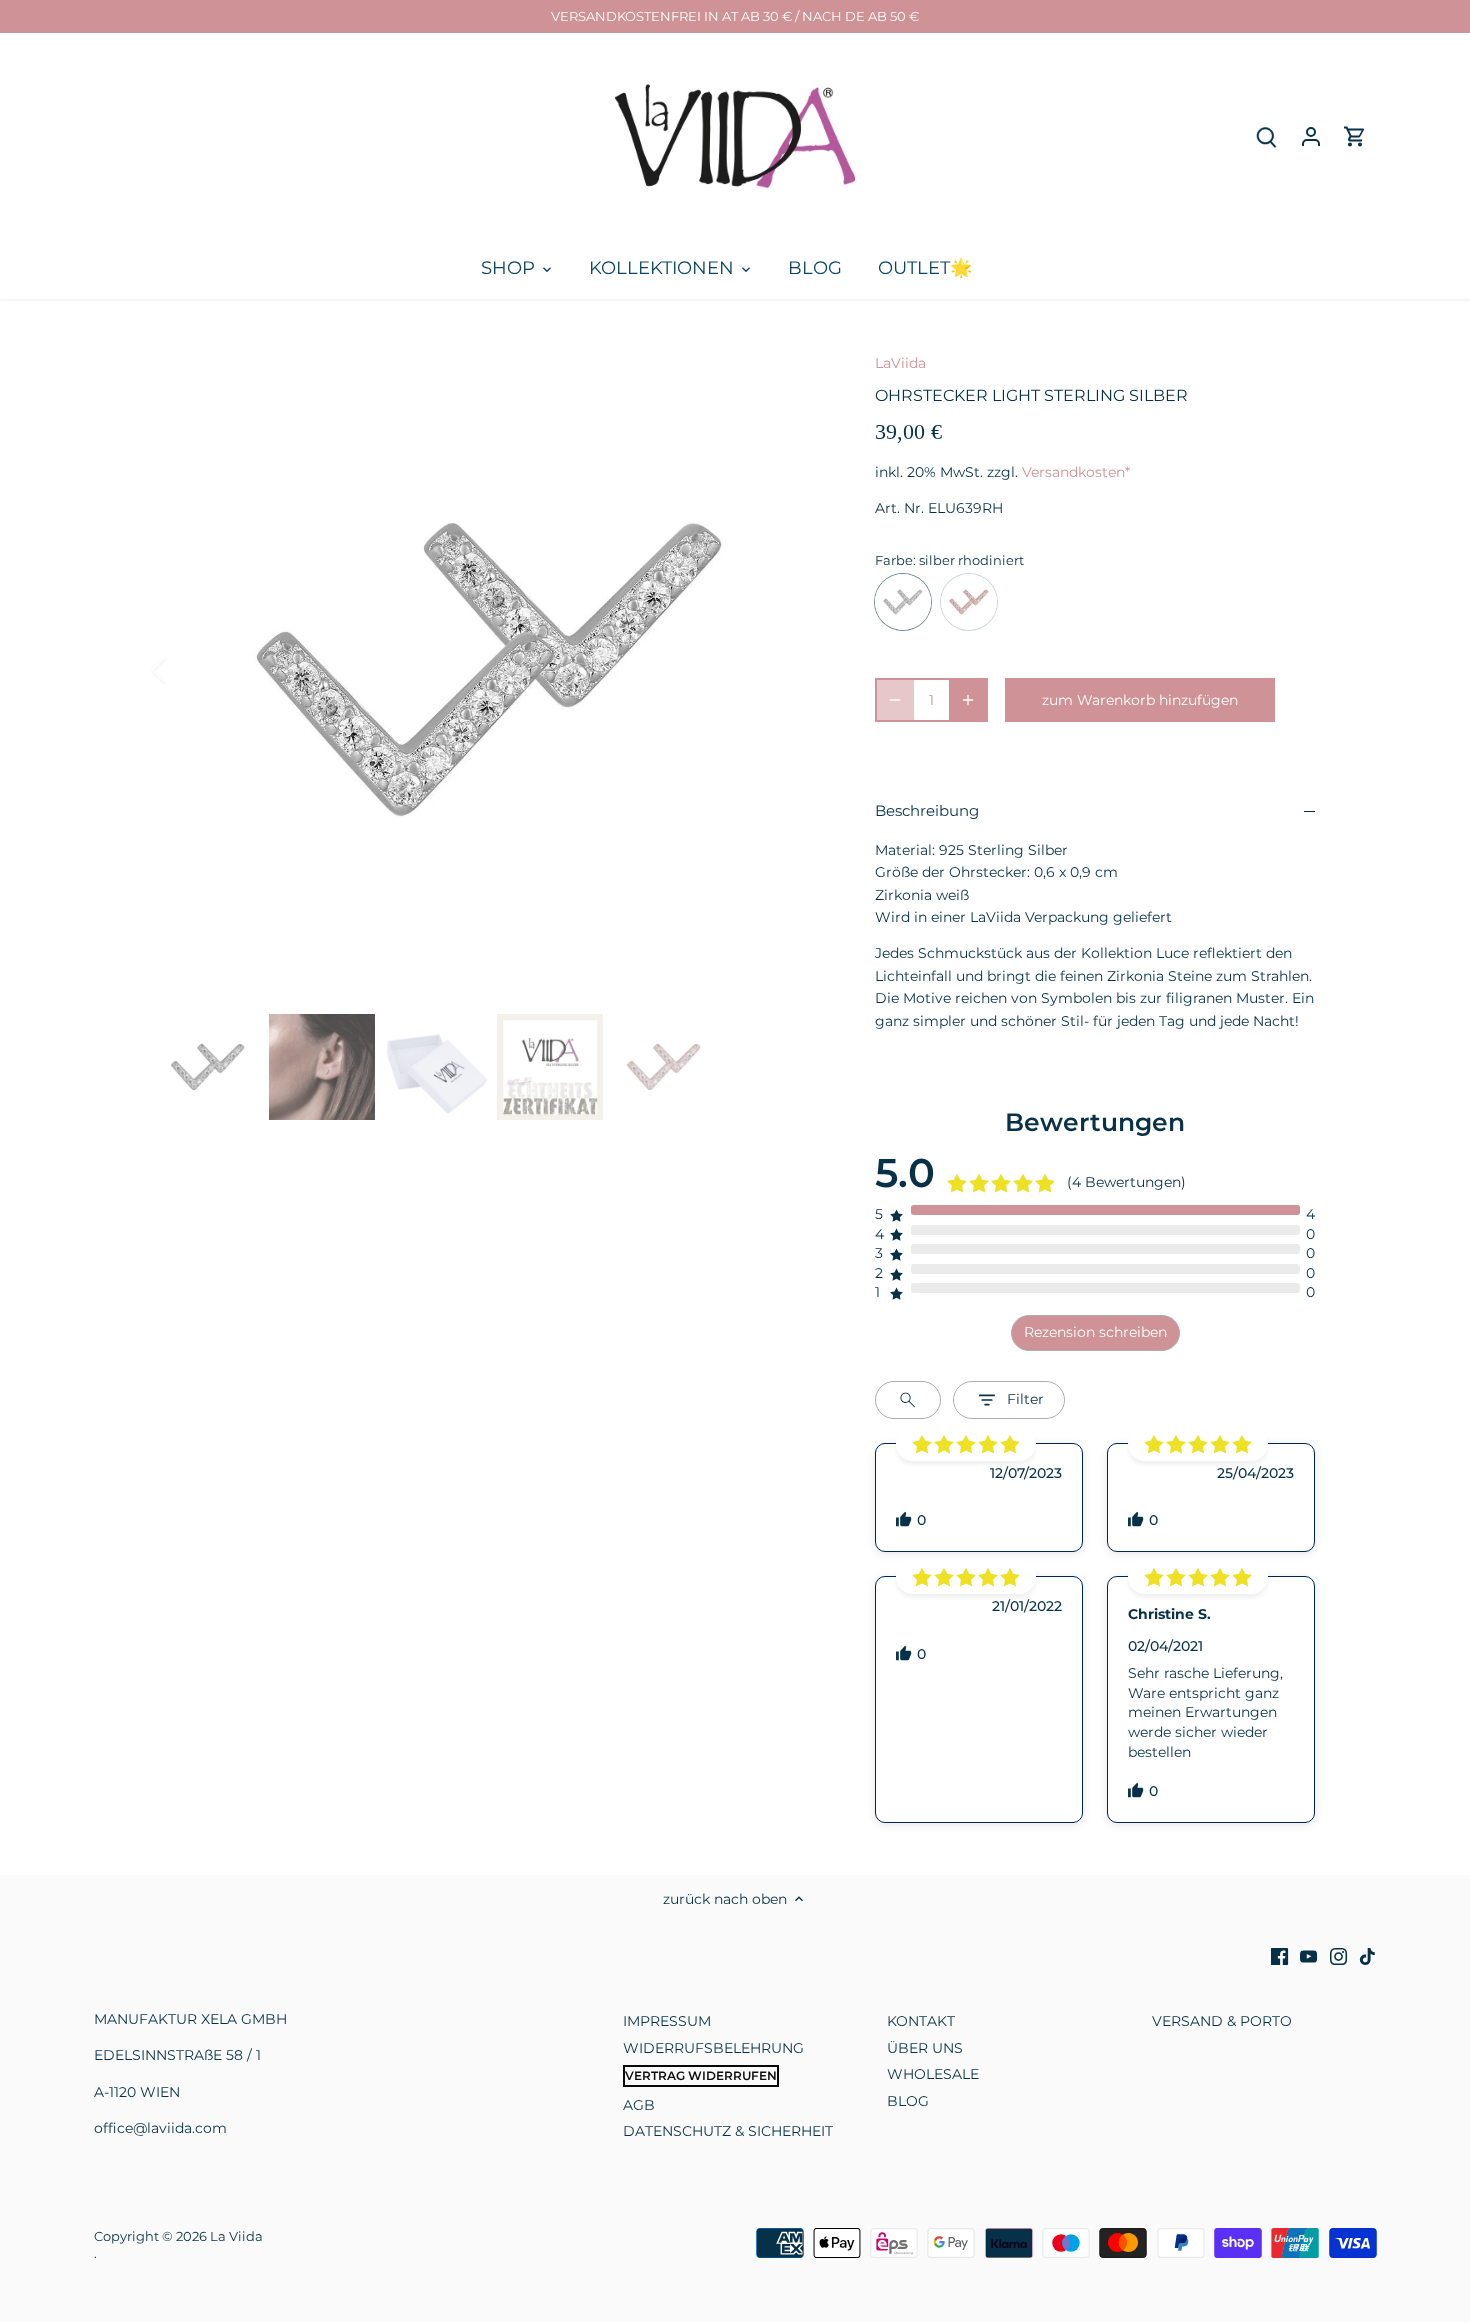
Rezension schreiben (1095, 1332)
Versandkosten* (1076, 472)
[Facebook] (1279, 1956)
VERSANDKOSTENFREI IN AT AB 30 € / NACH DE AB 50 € (735, 16)
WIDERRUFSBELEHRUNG (713, 2048)
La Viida (236, 2236)
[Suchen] (1267, 136)
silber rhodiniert (903, 602)
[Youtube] (1308, 1956)
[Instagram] (1338, 1956)
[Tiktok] (1367, 1956)
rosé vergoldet (969, 602)
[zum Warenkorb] (1355, 136)
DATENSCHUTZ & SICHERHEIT (728, 2131)
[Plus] (968, 700)
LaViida (900, 363)
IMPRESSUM (667, 2021)
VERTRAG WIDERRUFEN (701, 2075)
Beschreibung (927, 811)
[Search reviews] (908, 1400)
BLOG (908, 2101)
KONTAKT (921, 2021)
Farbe (894, 560)
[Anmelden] (1311, 136)
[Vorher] (185, 670)
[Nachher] (797, 670)
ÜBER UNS (925, 2048)
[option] (491, 670)
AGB (639, 2105)
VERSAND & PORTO (1222, 2021)
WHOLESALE (933, 2074)
